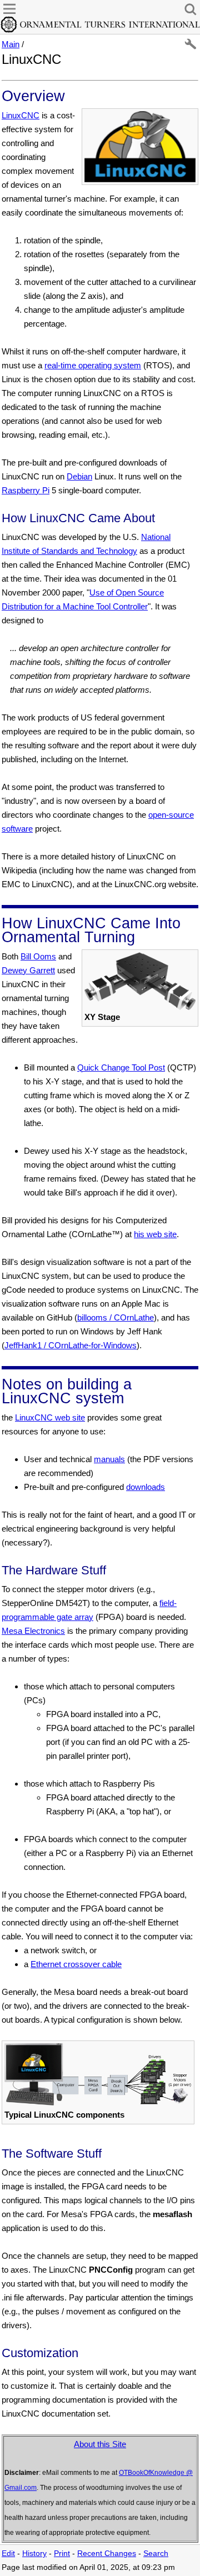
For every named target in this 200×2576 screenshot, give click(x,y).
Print (62, 2554)
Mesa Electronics (33, 1631)
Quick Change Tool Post (121, 1067)
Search (156, 2554)
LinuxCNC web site (50, 1417)
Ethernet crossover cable (76, 1964)
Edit (8, 2554)
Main (11, 44)
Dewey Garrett (28, 970)
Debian (79, 476)
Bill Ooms (38, 956)
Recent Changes (107, 2554)
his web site (155, 1234)
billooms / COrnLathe (116, 1317)
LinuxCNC (21, 115)
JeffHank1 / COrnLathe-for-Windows (71, 1345)
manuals (109, 1459)
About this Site (100, 2444)
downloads (146, 1487)
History (34, 2554)
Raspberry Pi (26, 490)
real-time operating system (93, 365)
